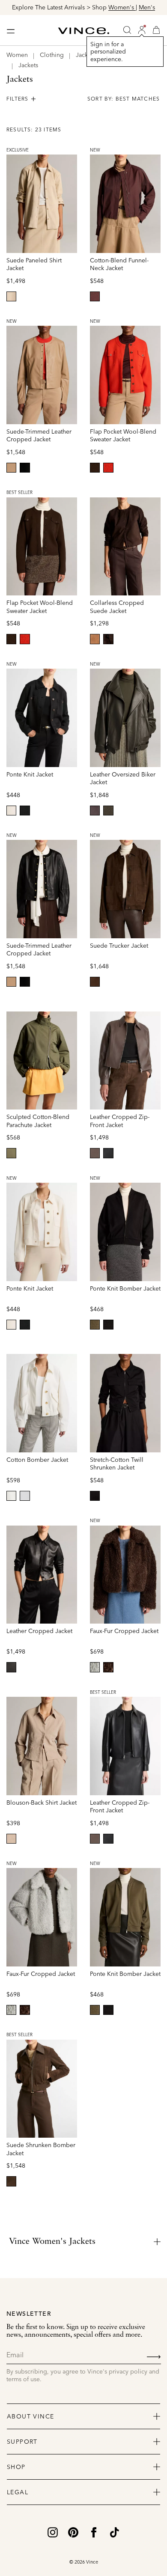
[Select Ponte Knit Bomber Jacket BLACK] (108, 1325)
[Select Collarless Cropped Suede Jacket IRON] (108, 639)
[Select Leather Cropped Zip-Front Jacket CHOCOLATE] (95, 1153)
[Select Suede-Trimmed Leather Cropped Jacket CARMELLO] (11, 468)
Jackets (28, 65)
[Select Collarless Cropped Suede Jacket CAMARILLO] (95, 639)
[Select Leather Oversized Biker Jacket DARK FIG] (95, 811)
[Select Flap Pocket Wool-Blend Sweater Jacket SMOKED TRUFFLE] (95, 468)
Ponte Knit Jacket (30, 774)
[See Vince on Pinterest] (73, 2531)
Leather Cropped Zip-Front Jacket (120, 1121)
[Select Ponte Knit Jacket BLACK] (25, 811)
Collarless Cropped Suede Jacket (117, 607)
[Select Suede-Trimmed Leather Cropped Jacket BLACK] (25, 468)
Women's (122, 7)
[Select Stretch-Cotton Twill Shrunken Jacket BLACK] (95, 1496)
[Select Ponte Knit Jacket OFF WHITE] (11, 811)
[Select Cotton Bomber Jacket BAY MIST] (25, 1496)
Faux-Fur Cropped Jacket (124, 1631)
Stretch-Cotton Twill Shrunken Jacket (117, 1464)
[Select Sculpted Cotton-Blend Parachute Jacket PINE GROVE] (11, 1153)
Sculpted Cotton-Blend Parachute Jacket (38, 1121)
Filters (17, 99)
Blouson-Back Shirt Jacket (42, 1803)
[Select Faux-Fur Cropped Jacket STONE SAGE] (95, 1667)
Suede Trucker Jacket (119, 946)
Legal (18, 2492)
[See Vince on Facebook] (94, 2531)
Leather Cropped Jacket (39, 1631)
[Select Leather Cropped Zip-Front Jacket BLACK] (108, 1153)
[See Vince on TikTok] (114, 2531)
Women (17, 55)
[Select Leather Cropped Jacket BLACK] (11, 1667)
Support (22, 2442)
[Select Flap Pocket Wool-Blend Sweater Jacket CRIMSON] (108, 468)
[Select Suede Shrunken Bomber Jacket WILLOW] (11, 2181)
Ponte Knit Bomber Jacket (125, 1288)
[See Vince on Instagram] (53, 2531)
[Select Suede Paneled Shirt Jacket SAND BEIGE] (11, 296)
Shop (16, 2467)
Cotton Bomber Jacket (37, 1460)
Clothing (52, 55)
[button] (142, 30)
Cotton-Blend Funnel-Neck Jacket (119, 264)
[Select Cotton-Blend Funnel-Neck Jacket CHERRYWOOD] (95, 296)
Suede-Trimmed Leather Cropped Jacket (39, 436)
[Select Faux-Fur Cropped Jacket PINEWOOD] (108, 1667)
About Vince (30, 2416)
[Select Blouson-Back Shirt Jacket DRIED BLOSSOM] (11, 1839)
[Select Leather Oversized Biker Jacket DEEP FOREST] (108, 811)
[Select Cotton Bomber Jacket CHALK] (11, 1496)
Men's (147, 7)
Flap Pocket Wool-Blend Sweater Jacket (123, 436)
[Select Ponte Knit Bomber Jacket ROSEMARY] (95, 1325)
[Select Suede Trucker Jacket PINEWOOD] (95, 982)
